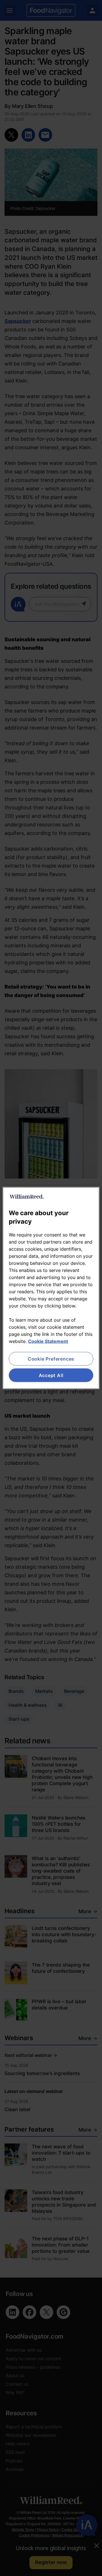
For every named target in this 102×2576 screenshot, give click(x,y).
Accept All (51, 1375)
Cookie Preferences (51, 1359)
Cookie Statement (48, 1341)
